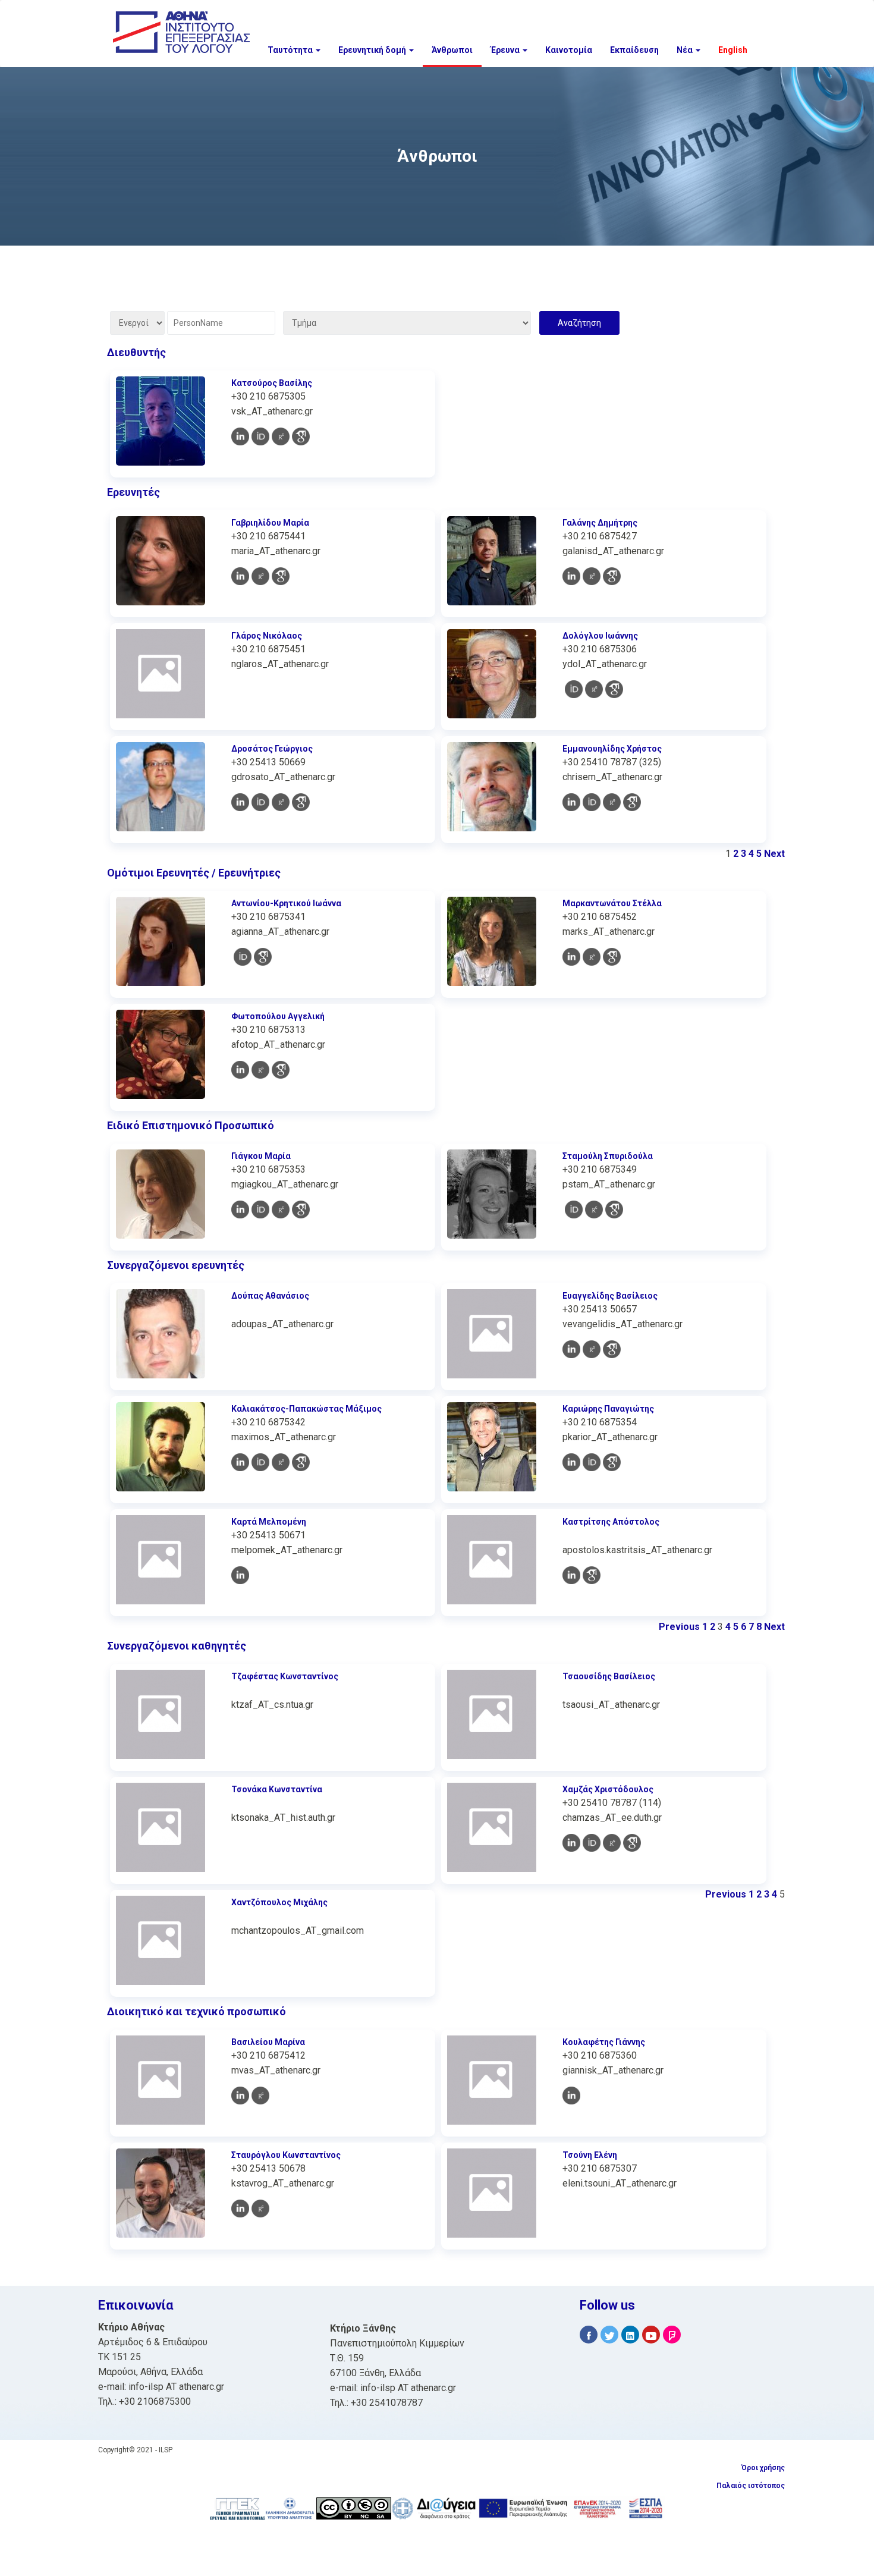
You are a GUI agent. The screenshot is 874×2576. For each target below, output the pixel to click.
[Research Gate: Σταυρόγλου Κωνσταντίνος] (260, 2209)
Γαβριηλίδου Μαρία (270, 523)
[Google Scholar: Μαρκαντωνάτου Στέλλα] (612, 957)
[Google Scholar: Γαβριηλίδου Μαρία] (281, 576)
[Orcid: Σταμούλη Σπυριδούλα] (574, 1210)
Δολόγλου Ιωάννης (600, 636)
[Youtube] (651, 2335)
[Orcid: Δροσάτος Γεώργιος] (260, 802)
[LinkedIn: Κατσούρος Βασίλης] (240, 436)
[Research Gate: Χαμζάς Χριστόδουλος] (612, 1843)
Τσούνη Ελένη (590, 2155)
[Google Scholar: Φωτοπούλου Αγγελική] (281, 1070)
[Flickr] (672, 2335)
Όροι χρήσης (763, 2468)
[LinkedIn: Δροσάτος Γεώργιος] (240, 802)
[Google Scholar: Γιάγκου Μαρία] (301, 1210)
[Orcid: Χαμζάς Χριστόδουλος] (592, 1843)
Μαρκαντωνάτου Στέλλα (612, 903)
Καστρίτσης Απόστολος (611, 1522)
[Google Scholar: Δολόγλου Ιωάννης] (614, 689)
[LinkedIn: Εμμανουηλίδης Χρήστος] (571, 802)
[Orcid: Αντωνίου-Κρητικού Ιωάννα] (243, 957)
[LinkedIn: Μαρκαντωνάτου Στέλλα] (571, 957)
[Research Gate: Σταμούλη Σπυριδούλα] (594, 1210)
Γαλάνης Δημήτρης (600, 523)
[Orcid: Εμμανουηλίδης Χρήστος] (592, 802)
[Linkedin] (630, 2335)
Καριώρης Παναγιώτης (608, 1409)
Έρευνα (506, 50)
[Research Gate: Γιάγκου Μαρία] (281, 1210)
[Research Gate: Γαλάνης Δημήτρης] (592, 576)
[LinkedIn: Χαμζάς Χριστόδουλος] (571, 1843)
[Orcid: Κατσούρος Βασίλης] (260, 436)
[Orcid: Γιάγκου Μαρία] (260, 1210)
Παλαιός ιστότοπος (751, 2486)
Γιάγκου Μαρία (261, 1156)
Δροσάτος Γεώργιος (272, 749)
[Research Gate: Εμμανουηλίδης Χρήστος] (612, 802)
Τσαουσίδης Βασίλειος (609, 1676)
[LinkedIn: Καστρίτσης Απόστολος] (571, 1575)
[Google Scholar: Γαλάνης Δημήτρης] (612, 576)
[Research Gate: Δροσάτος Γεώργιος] (281, 802)
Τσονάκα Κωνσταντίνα (277, 1789)
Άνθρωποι (452, 50)
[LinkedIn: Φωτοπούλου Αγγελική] (240, 1070)
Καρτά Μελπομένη (269, 1522)
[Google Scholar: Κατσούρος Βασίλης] (301, 436)
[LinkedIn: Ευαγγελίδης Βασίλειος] (571, 1349)
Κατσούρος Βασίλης (272, 383)
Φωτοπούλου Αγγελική (278, 1016)
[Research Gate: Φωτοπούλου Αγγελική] (260, 1070)
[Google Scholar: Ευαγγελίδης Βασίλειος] (612, 1349)
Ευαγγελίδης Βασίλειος (610, 1296)
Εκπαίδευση (634, 50)
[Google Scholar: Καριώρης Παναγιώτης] (612, 1462)
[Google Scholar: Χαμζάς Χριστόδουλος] (632, 1843)
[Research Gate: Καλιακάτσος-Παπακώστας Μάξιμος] (281, 1462)
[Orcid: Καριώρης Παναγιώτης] (592, 1462)
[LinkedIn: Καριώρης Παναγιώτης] (571, 1462)
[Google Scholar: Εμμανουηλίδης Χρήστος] (632, 802)
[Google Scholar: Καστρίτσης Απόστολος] (592, 1575)
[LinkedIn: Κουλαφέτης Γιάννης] (571, 2096)
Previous (679, 1627)
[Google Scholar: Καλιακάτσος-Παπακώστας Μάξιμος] (301, 1462)
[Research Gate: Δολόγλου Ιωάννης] (594, 689)
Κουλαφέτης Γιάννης (604, 2042)
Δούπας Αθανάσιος (270, 1296)
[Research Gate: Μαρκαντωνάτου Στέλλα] (592, 957)
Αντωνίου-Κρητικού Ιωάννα (286, 903)
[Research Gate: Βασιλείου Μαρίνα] (260, 2096)
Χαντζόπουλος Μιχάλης (279, 1902)
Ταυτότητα (291, 50)
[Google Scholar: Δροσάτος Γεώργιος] (301, 802)
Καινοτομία (569, 50)
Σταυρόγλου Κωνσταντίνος (286, 2155)
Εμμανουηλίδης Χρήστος (612, 749)
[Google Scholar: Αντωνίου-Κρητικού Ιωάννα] (263, 957)
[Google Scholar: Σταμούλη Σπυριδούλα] (614, 1210)
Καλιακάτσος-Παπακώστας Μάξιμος (306, 1409)
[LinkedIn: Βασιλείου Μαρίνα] (240, 2096)
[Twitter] (609, 2335)
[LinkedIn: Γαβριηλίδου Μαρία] (240, 576)
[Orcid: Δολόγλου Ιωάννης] (574, 689)
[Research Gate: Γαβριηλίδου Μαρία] (260, 576)
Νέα (686, 50)
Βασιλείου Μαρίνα (268, 2042)
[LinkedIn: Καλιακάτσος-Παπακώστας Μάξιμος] (240, 1462)
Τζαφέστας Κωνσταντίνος (285, 1676)
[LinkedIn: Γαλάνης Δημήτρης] (571, 576)
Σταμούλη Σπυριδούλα (608, 1156)
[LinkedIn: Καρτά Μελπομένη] (240, 1575)
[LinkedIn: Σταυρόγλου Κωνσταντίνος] (240, 2209)
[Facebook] (589, 2335)
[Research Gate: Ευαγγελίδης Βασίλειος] (592, 1349)
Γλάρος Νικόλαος (267, 636)
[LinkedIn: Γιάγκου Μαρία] (240, 1210)
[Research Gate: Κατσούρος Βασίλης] (281, 436)
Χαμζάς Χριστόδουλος (608, 1789)
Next (774, 854)
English (733, 50)
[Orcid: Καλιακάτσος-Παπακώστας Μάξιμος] (260, 1462)
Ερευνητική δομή (373, 50)
